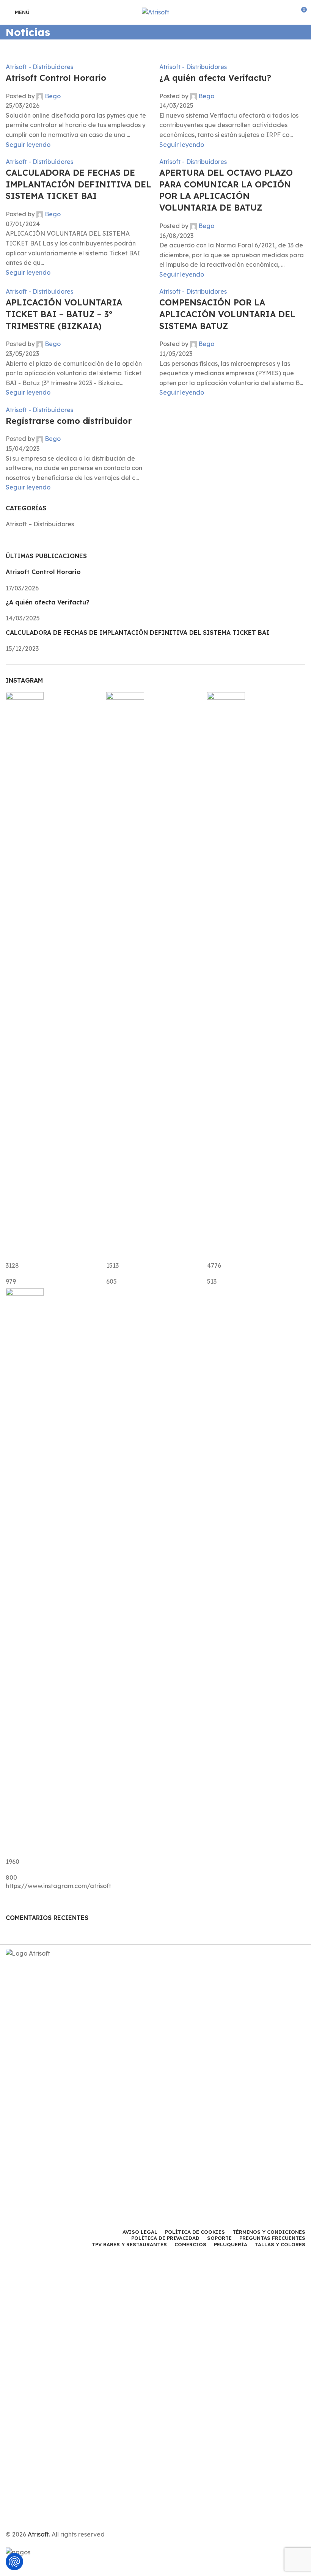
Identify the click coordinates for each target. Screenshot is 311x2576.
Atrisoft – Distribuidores (40, 524)
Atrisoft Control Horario (56, 78)
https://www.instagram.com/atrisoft (58, 1886)
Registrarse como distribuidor (69, 421)
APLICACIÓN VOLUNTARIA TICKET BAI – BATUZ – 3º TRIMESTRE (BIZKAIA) (64, 314)
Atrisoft (38, 2534)
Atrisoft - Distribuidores (39, 67)
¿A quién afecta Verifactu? (215, 78)
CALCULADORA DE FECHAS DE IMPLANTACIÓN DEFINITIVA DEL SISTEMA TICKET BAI (79, 184)
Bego (53, 96)
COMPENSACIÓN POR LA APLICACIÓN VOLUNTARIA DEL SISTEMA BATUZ (227, 314)
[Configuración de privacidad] (14, 2562)
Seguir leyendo (28, 145)
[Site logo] (155, 12)
